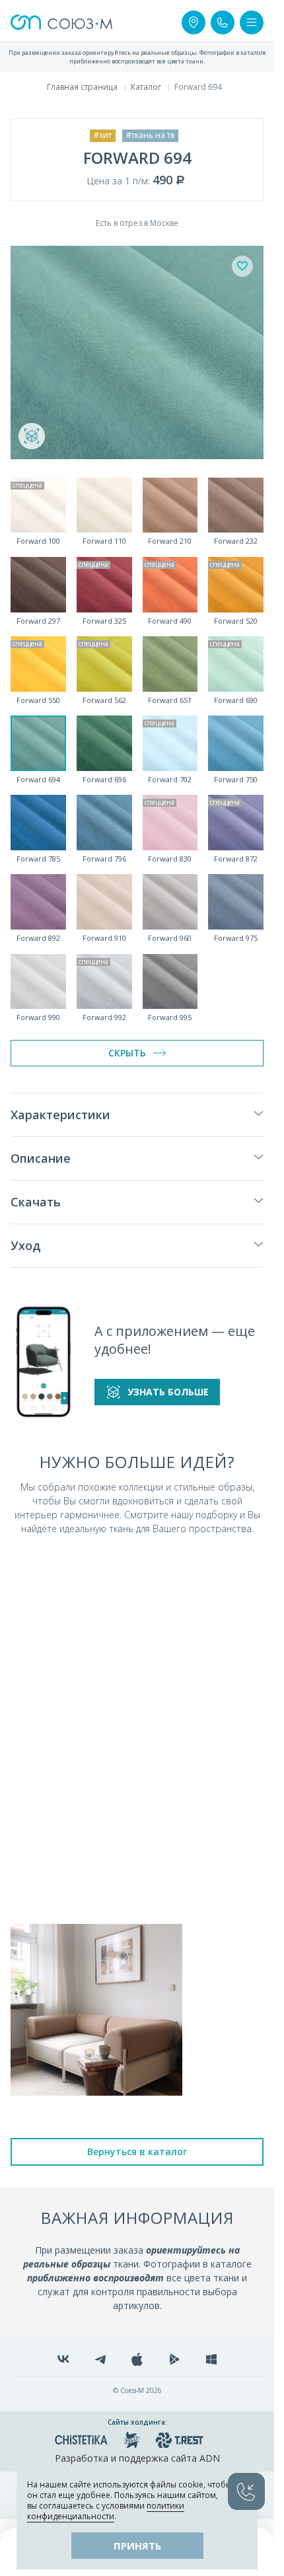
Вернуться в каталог (137, 2152)
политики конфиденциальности (106, 2511)
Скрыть (127, 1053)
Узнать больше (168, 1392)
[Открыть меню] (252, 22)
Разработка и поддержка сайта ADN (137, 2458)
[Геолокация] (194, 22)
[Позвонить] (223, 22)
